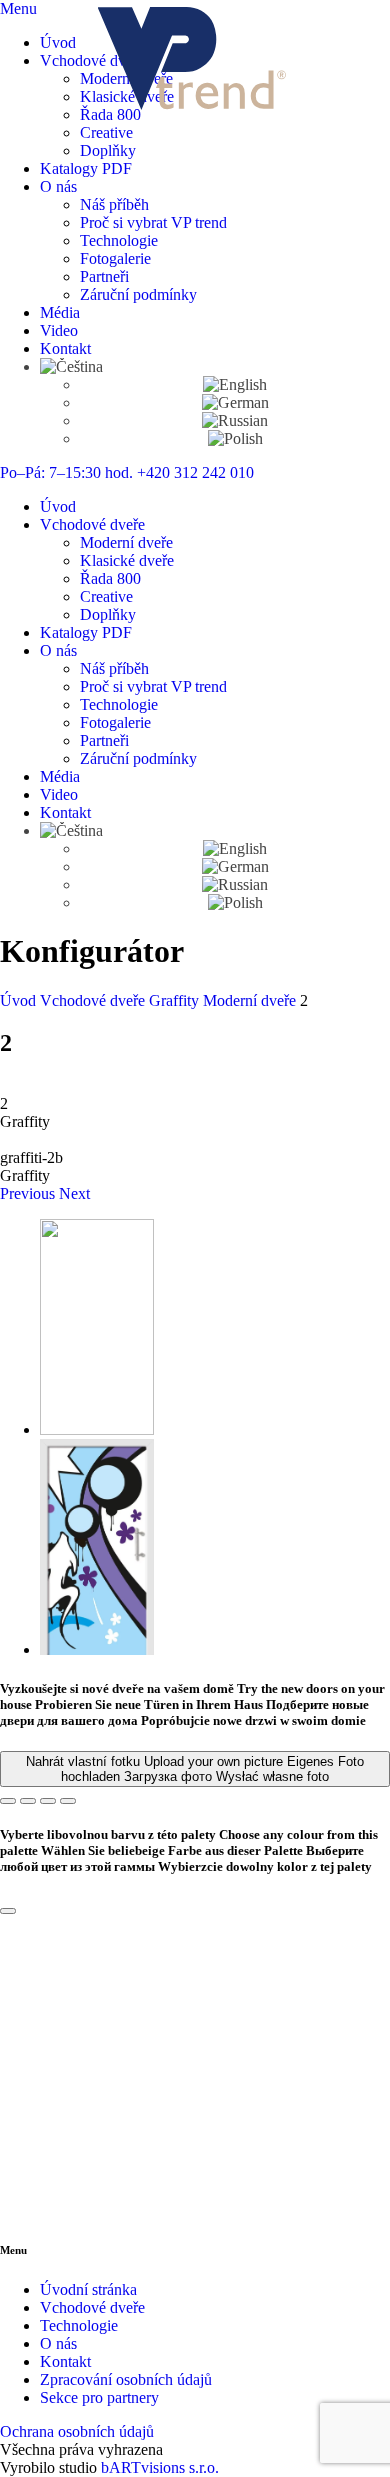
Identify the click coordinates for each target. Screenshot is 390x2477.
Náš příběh (114, 204)
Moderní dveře (126, 542)
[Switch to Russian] (235, 420)
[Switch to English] (235, 384)
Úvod (58, 42)
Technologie (119, 240)
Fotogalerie (115, 258)
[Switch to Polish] (235, 438)
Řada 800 (110, 114)
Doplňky (108, 150)
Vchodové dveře (92, 60)
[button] (29, 1193)
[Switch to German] (235, 402)
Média (60, 312)
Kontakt (65, 348)
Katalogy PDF (86, 168)
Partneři (104, 276)
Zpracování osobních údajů (126, 2379)
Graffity (176, 1000)
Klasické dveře (127, 560)
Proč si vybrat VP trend (153, 222)
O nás (58, 186)
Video (59, 330)
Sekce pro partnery (99, 2397)
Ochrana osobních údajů (77, 2431)
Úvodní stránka (88, 2289)
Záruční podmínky (138, 294)
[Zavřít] (8, 1911)
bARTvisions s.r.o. (160, 2467)
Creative (106, 132)
